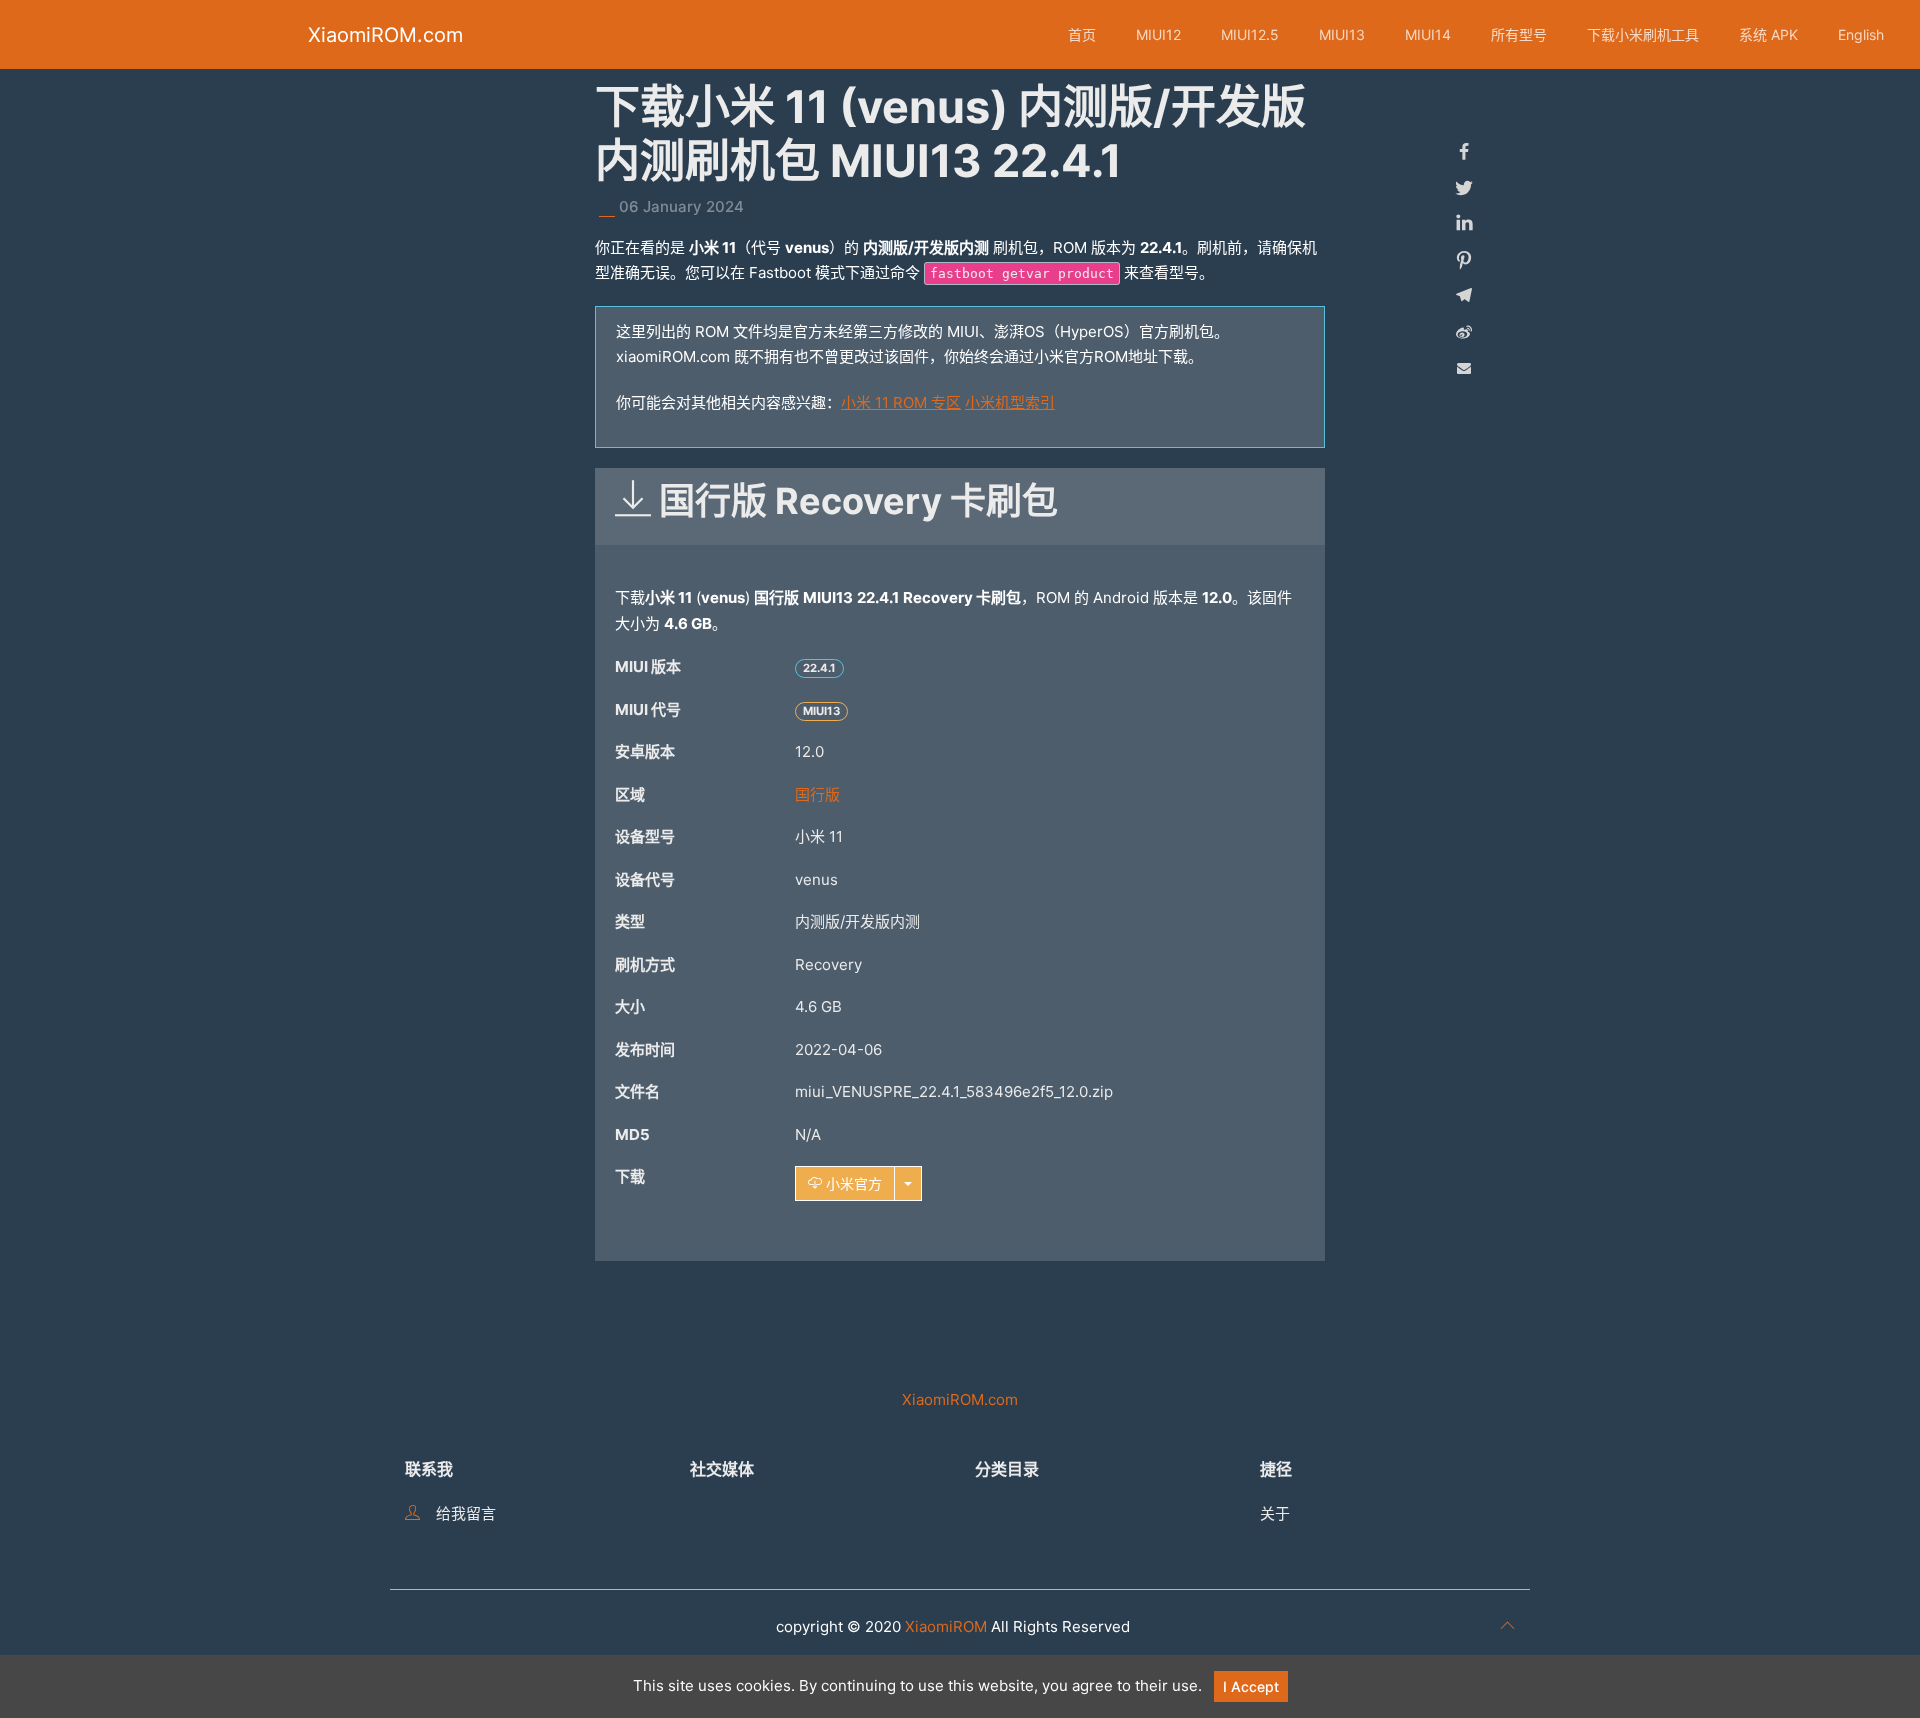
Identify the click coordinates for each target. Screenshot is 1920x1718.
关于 (1275, 1513)
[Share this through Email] (1464, 368)
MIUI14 (1428, 34)
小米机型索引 (1010, 402)
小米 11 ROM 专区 (901, 402)
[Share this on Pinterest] (1464, 260)
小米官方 (852, 1183)
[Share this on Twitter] (1464, 188)
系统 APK (1768, 34)
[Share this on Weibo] (1464, 332)
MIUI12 (1158, 34)
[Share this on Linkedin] (1464, 224)
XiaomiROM (946, 1626)
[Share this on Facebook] (1464, 152)
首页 (1082, 34)
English (1861, 34)
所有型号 (1519, 34)
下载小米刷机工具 (1643, 34)
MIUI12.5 (1250, 34)
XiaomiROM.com (385, 35)
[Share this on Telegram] (1464, 296)
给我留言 (466, 1513)
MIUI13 (1342, 34)
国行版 (817, 794)
